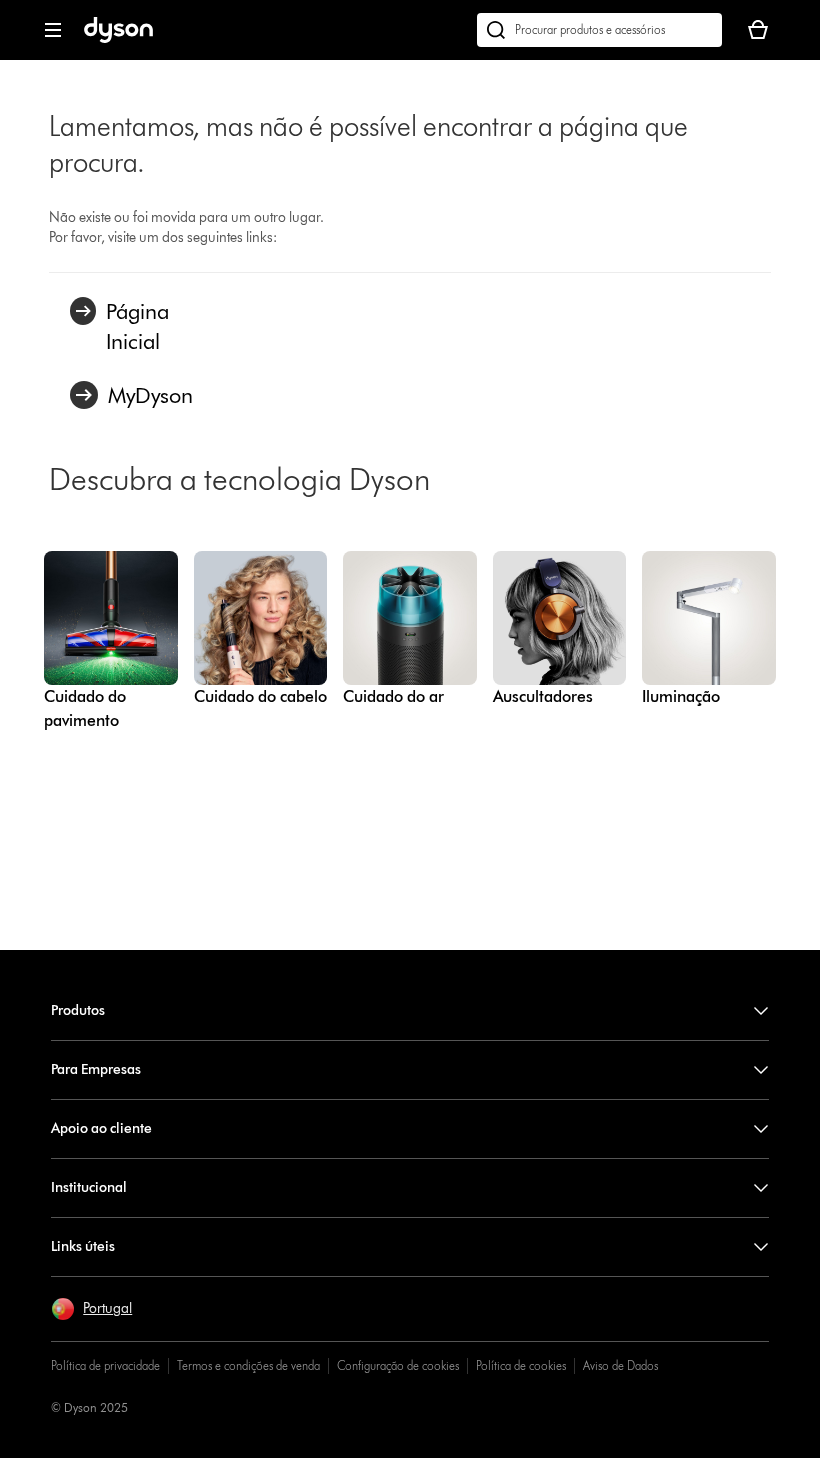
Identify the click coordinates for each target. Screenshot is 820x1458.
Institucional (89, 1187)
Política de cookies (521, 1365)
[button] (91, 1309)
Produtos (78, 1010)
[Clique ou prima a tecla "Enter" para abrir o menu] (53, 30)
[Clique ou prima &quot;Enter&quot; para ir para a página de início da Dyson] (118, 38)
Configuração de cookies (398, 1365)
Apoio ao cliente (101, 1128)
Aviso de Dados (620, 1365)
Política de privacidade (105, 1365)
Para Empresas (96, 1069)
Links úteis (83, 1246)
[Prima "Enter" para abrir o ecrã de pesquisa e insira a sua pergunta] (599, 30)
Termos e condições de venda (248, 1365)
